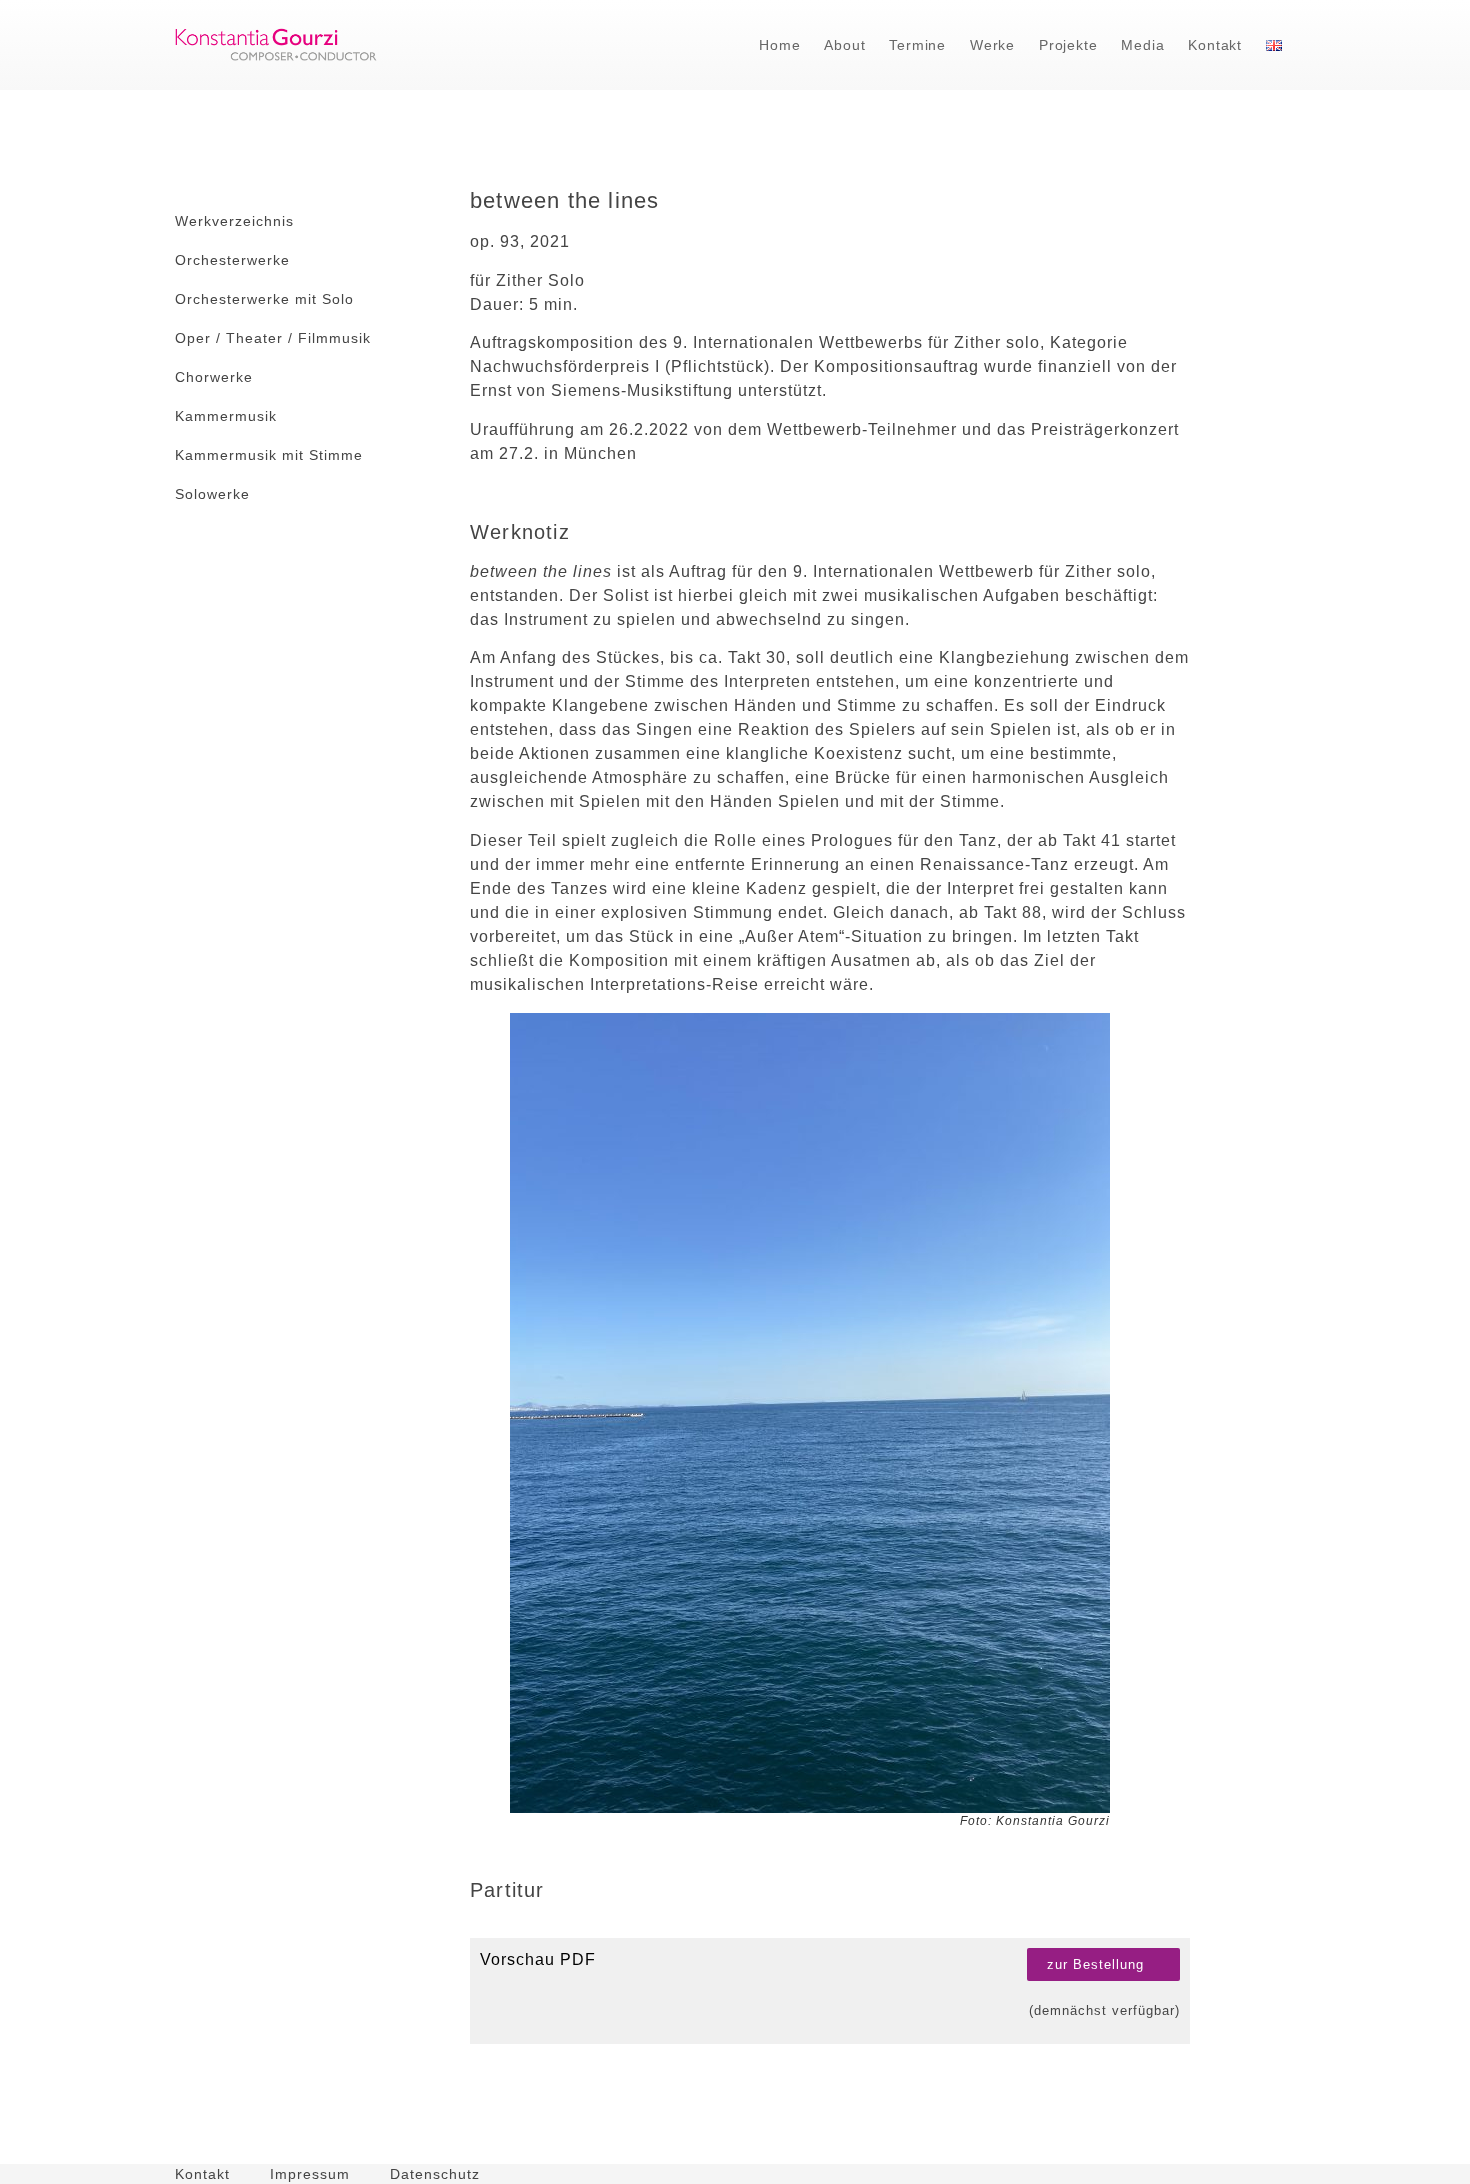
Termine (917, 45)
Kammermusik (226, 416)
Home (779, 45)
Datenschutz (435, 2174)
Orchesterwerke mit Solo (264, 299)
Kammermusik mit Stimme (269, 455)
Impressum (310, 2174)
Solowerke (212, 494)
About (844, 45)
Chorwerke (214, 377)
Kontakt (1215, 45)
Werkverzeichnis (234, 221)
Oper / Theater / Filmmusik (273, 338)
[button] (1103, 1964)
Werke (992, 45)
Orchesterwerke (232, 260)
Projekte (1068, 45)
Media (1142, 45)
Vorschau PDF (538, 1959)
